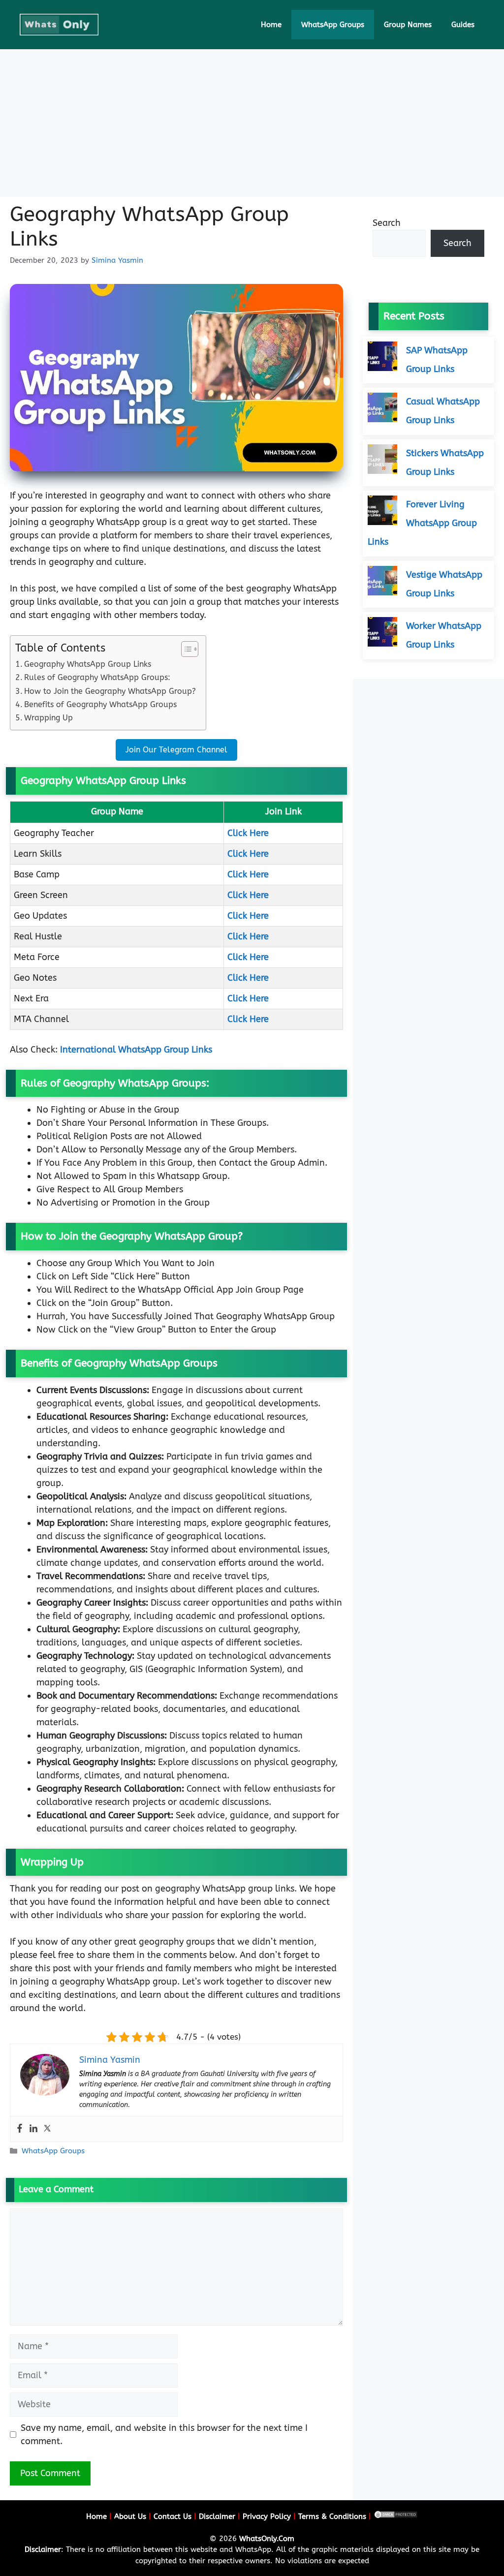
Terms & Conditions (332, 2516)
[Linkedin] (33, 2129)
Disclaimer (217, 2516)
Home (271, 25)
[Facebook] (20, 2129)
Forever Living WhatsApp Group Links (422, 523)
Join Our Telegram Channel (176, 750)
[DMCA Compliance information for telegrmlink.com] (396, 2516)
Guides (463, 25)
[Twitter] (47, 2129)
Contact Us (173, 2516)
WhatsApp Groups (333, 25)
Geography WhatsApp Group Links (88, 664)
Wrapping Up (48, 718)
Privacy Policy (267, 2516)
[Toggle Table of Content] (185, 649)
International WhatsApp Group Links (136, 1050)
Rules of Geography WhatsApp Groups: (97, 677)
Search (387, 223)
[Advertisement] (252, 123)
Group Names (408, 25)
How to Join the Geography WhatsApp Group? (110, 691)
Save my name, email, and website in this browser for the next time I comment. (164, 2435)
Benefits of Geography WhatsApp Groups (100, 704)
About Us (130, 2516)
